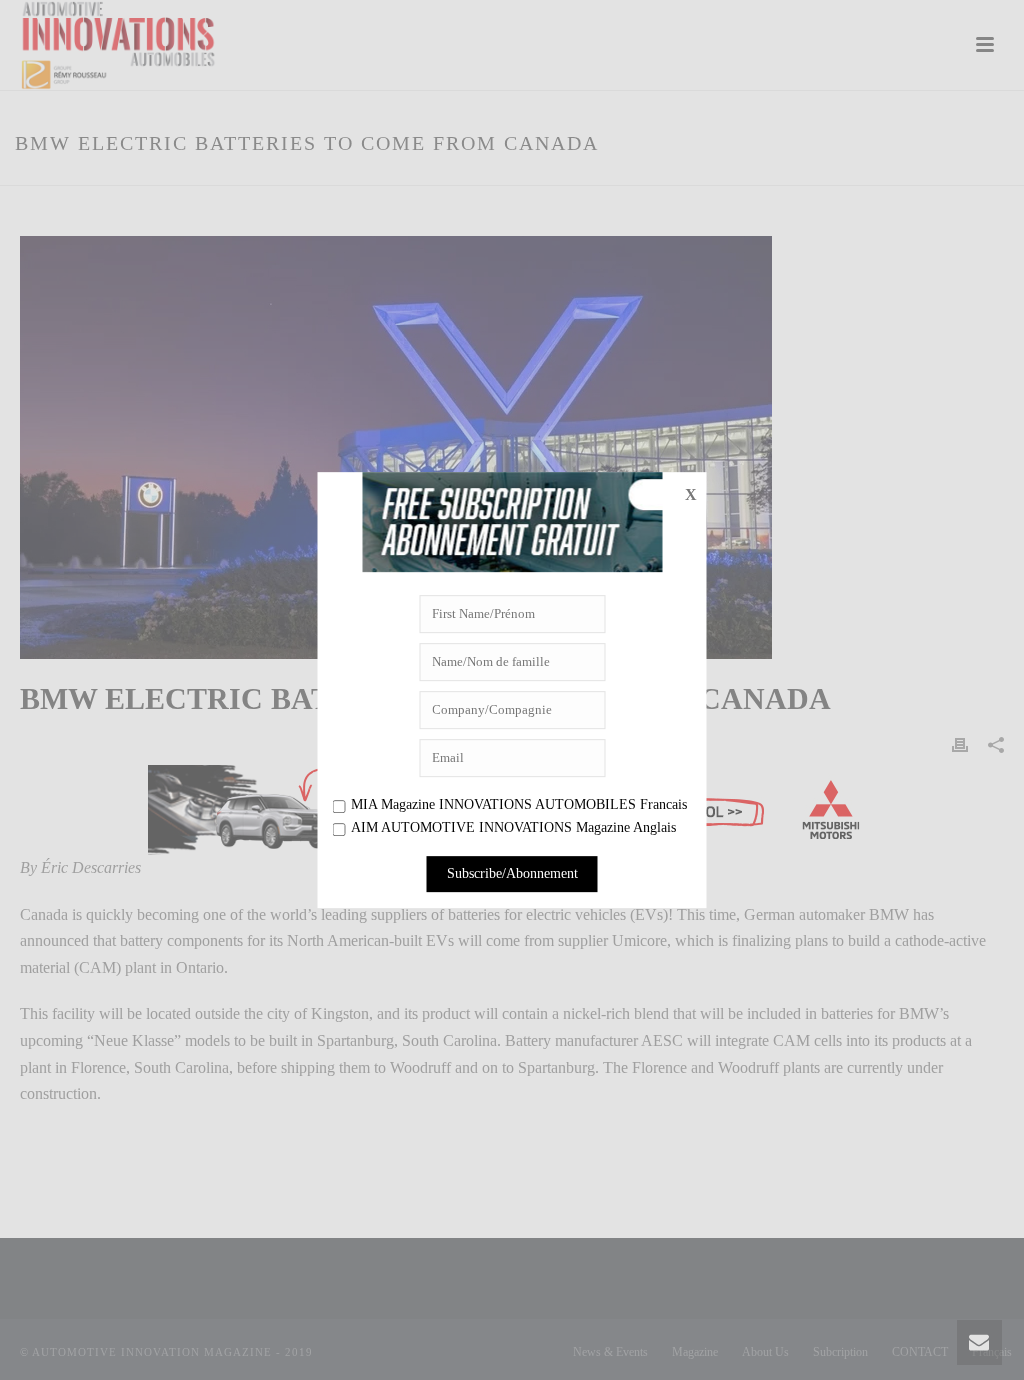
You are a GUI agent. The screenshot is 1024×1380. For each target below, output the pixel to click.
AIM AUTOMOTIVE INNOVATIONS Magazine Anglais (513, 828)
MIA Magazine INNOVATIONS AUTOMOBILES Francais (519, 804)
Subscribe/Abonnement (512, 873)
